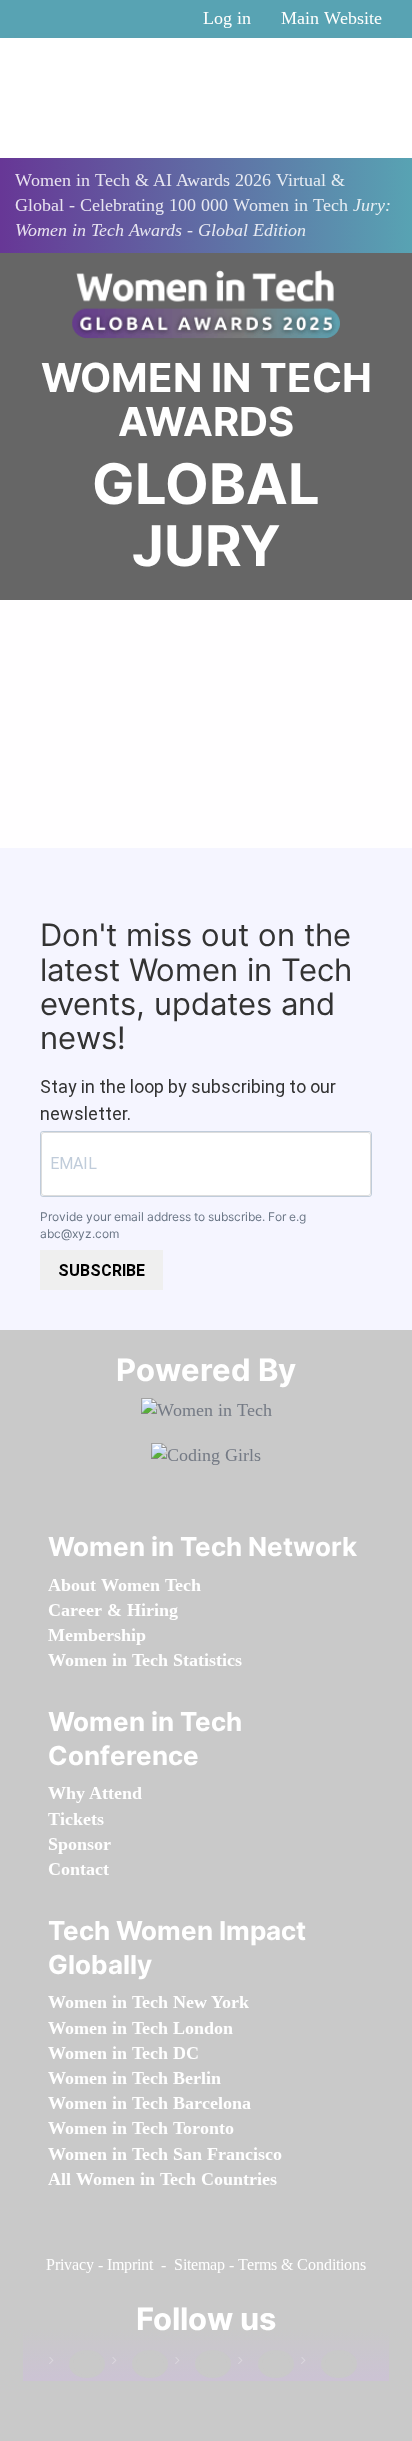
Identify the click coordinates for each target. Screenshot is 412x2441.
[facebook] (77, 2364)
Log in (227, 18)
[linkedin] (140, 2364)
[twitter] (266, 2364)
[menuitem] (124, 1585)
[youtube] (329, 2364)
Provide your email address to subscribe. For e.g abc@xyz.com (173, 1225)
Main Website (331, 18)
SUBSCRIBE (101, 1270)
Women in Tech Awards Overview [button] (206, 794)
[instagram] (203, 2364)
